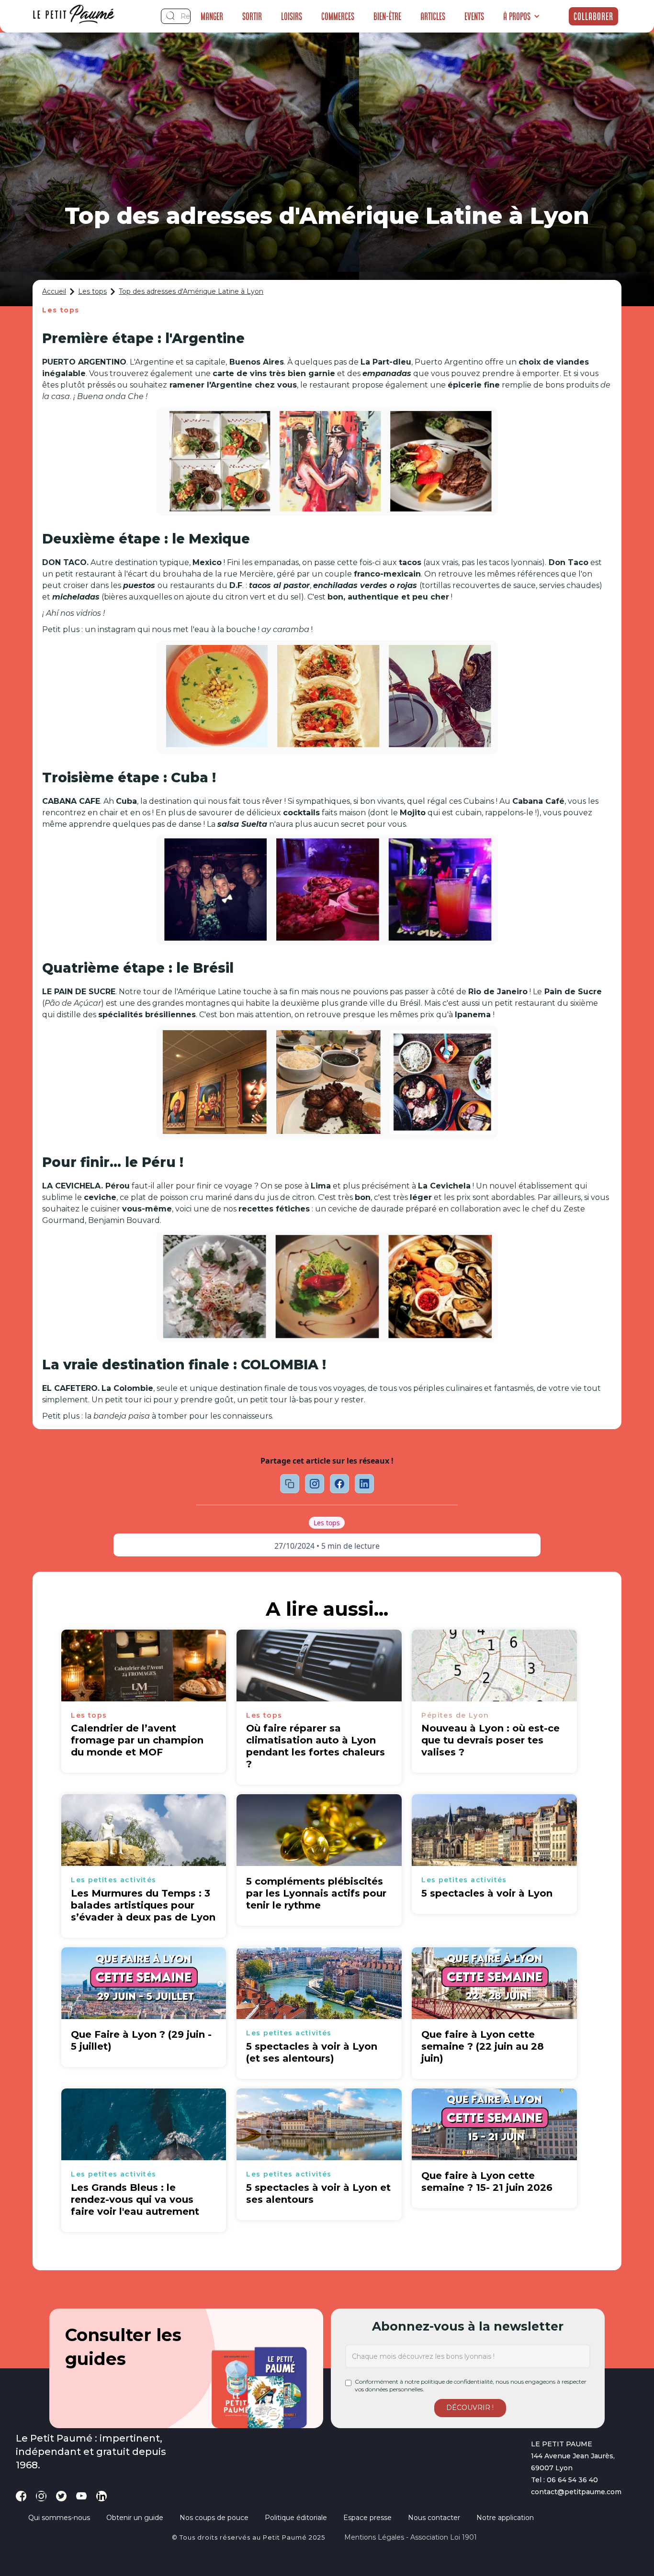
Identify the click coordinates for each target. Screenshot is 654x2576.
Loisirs (292, 16)
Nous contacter (434, 2518)
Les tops (92, 291)
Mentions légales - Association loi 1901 (411, 2537)
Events (474, 16)
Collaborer (593, 16)
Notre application (505, 2518)
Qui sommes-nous (59, 2518)
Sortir (252, 16)
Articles (433, 16)
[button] (522, 16)
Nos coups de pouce (214, 2518)
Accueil (54, 291)
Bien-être (387, 16)
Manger (212, 16)
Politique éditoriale (296, 2518)
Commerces (338, 16)
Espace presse (367, 2518)
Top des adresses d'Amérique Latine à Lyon (191, 291)
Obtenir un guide (135, 2518)
